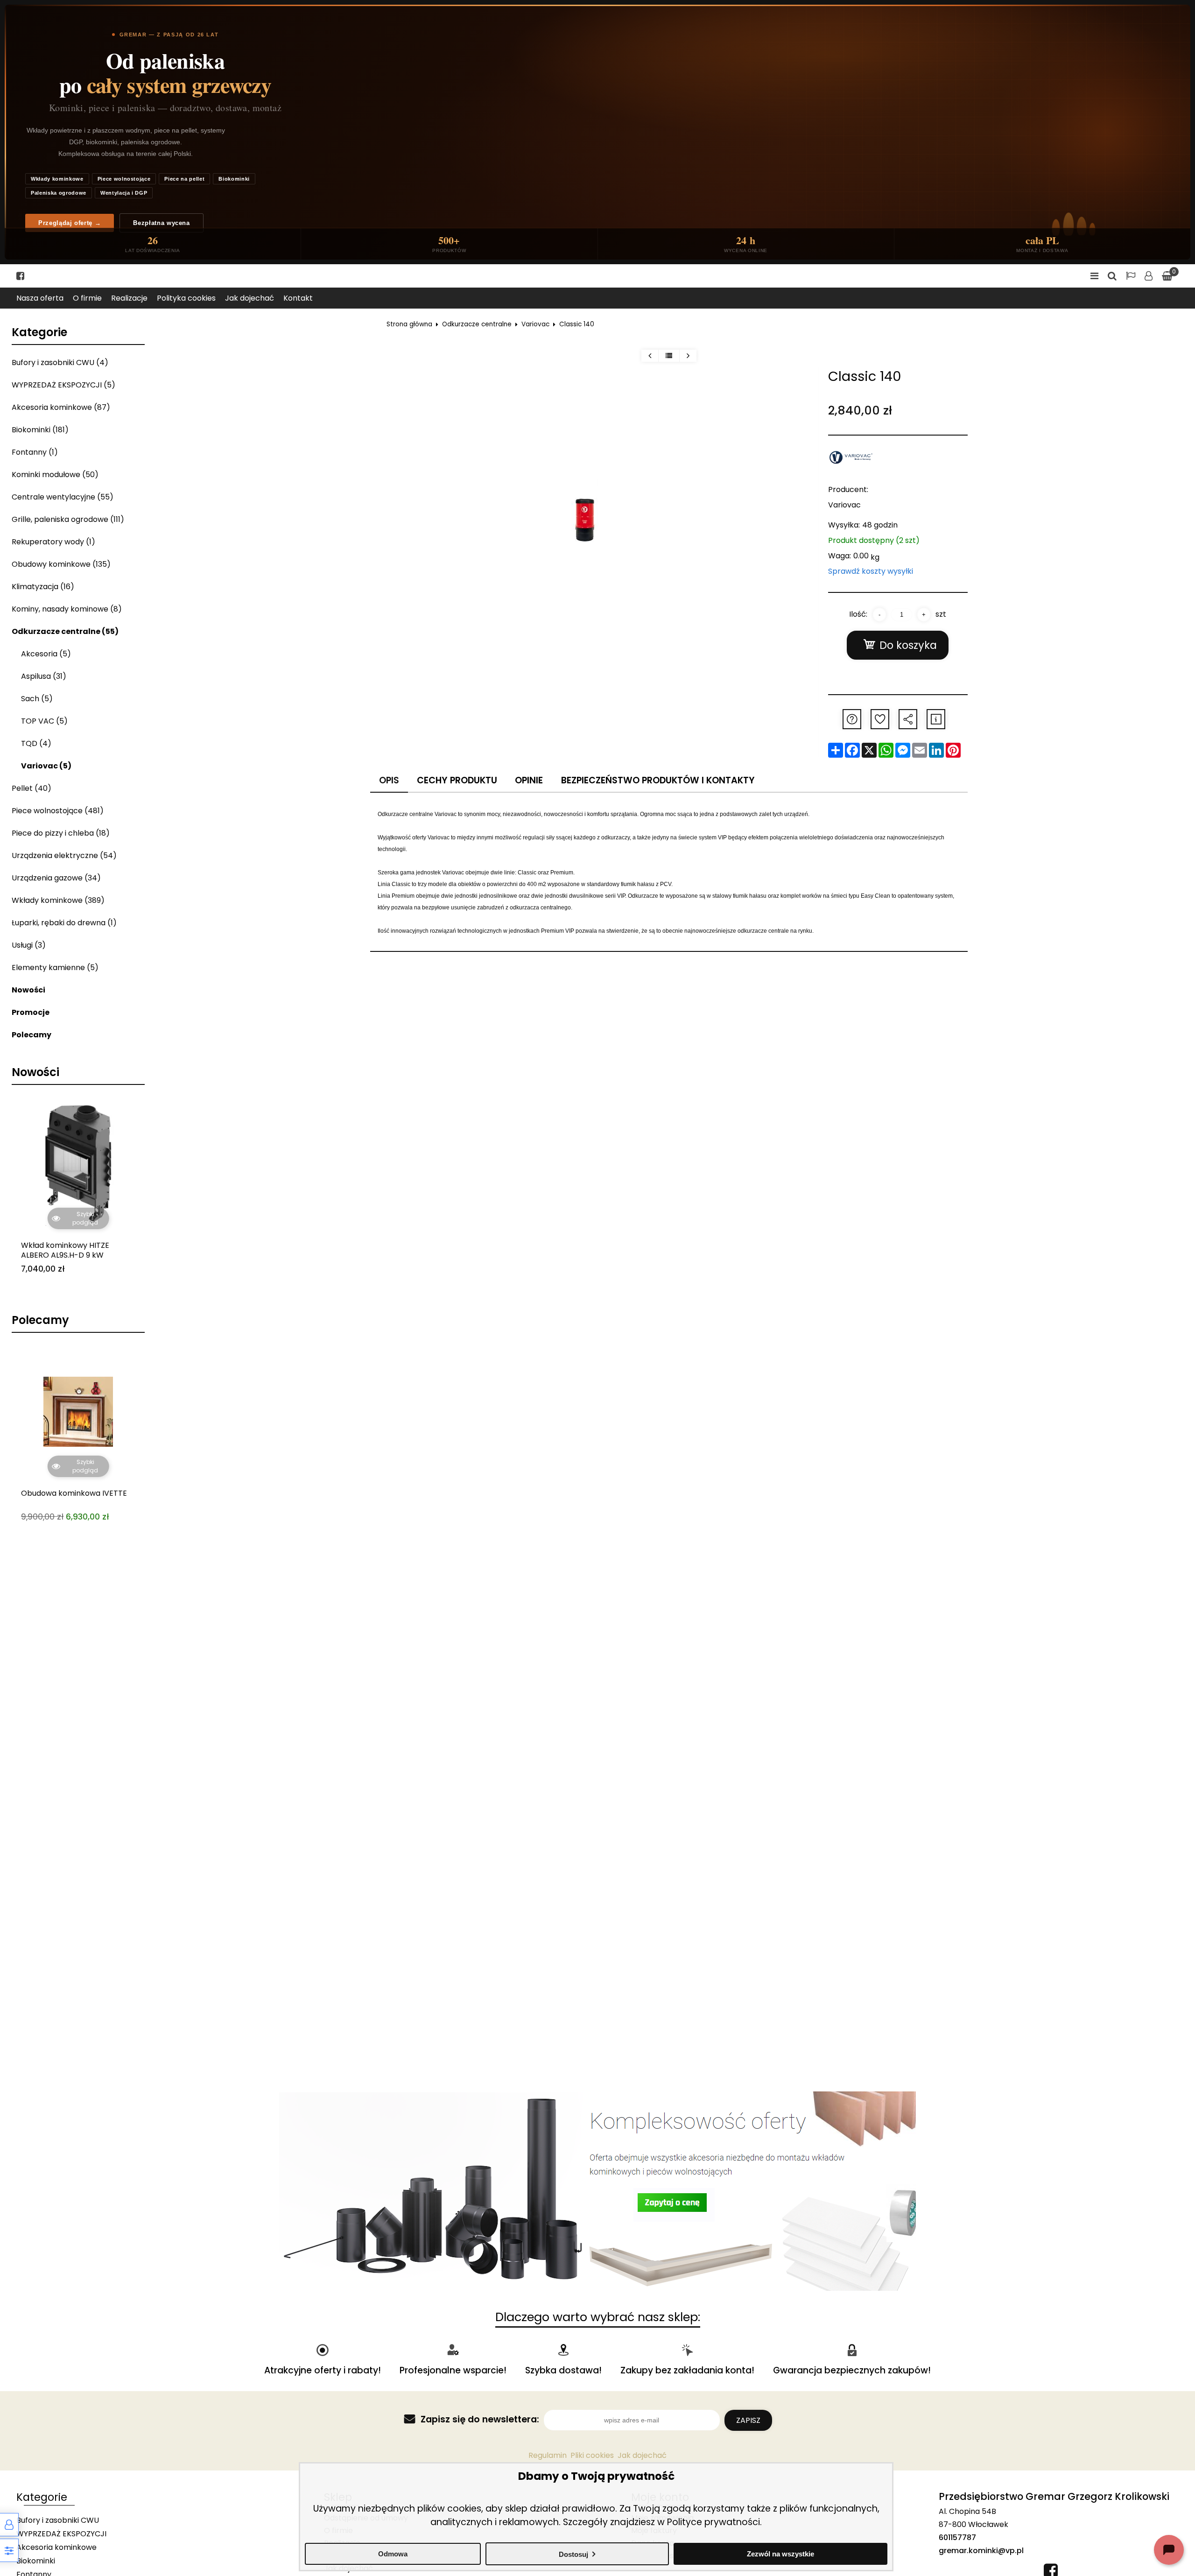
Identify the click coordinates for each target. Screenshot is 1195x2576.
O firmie (87, 298)
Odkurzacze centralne (477, 324)
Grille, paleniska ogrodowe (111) (68, 519)
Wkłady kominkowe (57, 179)
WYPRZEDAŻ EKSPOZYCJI (61, 2534)
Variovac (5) (46, 766)
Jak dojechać (250, 298)
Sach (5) (37, 699)
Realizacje (129, 298)
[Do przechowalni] (880, 719)
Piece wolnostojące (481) (58, 811)
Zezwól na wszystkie (780, 2554)
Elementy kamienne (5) (55, 968)
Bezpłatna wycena (161, 223)
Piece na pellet (184, 179)
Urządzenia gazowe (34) (56, 878)
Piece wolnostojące (124, 179)
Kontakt (298, 298)
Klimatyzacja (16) (43, 587)
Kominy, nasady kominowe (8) (67, 609)
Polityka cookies (186, 298)
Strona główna (409, 324)
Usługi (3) (29, 945)
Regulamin (548, 2455)
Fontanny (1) (35, 452)
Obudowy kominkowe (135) (61, 564)
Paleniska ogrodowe (59, 193)
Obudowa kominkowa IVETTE (74, 1347)
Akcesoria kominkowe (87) (61, 407)
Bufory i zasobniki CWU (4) (60, 362)
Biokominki (234, 179)
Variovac (535, 324)
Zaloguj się (1149, 276)
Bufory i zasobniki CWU (58, 2520)
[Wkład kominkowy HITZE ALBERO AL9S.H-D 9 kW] (78, 1164)
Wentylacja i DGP (124, 193)
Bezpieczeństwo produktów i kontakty (658, 780)
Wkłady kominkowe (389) (58, 900)
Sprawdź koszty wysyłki (871, 571)
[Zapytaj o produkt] (852, 719)
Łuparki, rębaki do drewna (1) (64, 923)
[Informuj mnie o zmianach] (936, 719)
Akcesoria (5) (46, 654)
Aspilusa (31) (44, 676)
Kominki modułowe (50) (55, 475)
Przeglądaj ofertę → (70, 223)
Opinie (529, 780)
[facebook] (20, 276)
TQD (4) (36, 743)
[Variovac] (851, 457)
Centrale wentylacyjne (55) (63, 497)
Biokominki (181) (40, 430)
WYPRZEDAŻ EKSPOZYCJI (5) (63, 385)
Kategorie (39, 332)
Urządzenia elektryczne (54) (64, 855)
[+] (924, 615)
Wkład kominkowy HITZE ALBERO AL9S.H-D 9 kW (65, 1251)
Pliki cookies (592, 2455)
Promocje (31, 1012)
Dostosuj (573, 2554)
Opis (389, 780)
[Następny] (688, 356)
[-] (879, 615)
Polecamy (32, 1035)
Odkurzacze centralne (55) (65, 631)
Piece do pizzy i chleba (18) (61, 833)
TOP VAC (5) (44, 721)
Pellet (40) (32, 788)
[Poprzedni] (650, 356)
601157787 (957, 2537)
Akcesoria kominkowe (56, 2547)
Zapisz (748, 2420)
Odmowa (393, 2554)
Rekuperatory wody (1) (53, 542)
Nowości (28, 990)
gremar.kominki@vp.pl (981, 2551)
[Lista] (669, 356)
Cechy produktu (457, 780)
